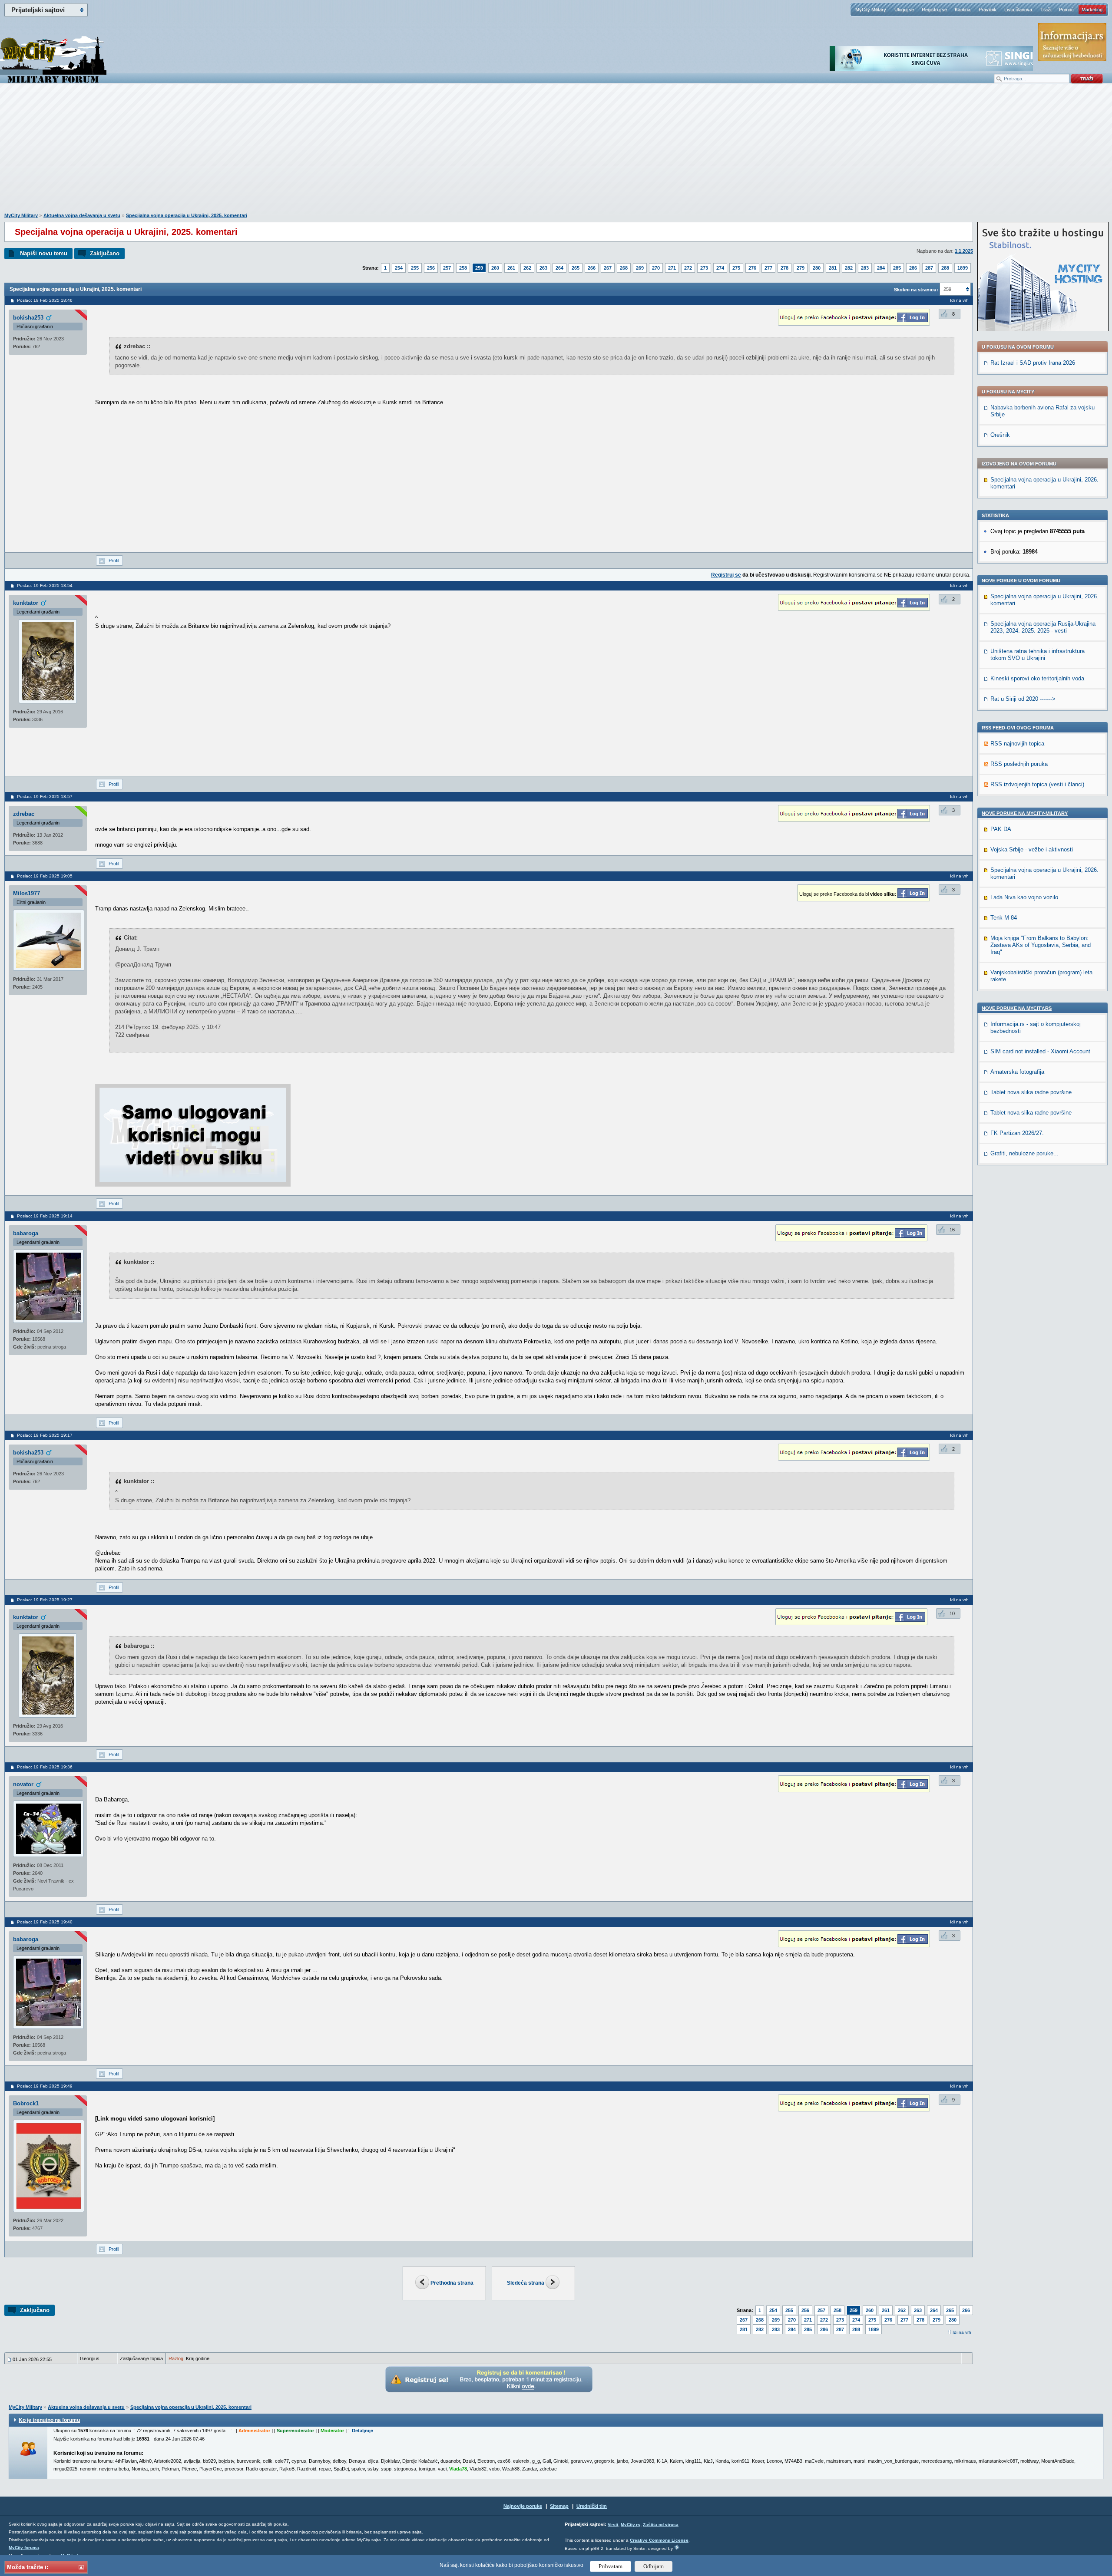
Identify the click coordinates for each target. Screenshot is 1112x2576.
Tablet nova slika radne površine (1031, 1092)
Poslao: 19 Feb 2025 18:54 (45, 585)
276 (752, 268)
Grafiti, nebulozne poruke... (1024, 1153)
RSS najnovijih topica (1017, 744)
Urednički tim (592, 2506)
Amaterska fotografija (1017, 1072)
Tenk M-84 (1004, 918)
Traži (1046, 10)
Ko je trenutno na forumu (49, 2420)
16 (952, 1230)
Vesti (613, 2525)
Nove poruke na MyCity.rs (1017, 1008)
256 (431, 268)
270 (656, 268)
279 (801, 268)
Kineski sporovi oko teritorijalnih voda (1037, 678)
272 (688, 268)
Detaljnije (362, 2431)
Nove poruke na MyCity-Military (1025, 813)
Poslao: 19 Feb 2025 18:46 (45, 300)
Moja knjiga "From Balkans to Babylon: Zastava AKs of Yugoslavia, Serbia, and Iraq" (1041, 945)
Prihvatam (611, 2566)
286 (913, 268)
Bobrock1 (26, 2103)
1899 (963, 268)
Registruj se (934, 10)
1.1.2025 (964, 251)
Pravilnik (988, 10)
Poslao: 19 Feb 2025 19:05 (45, 876)
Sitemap (559, 2506)
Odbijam (654, 2566)
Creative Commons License (659, 2540)
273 (704, 268)
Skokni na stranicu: (916, 290)
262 (527, 268)
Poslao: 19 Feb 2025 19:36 (45, 1767)
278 (784, 268)
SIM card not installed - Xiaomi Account (1040, 1051)
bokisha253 (28, 318)
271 (672, 268)
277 (768, 268)
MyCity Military (871, 10)
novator (23, 1784)
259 (479, 268)
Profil (114, 561)
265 (576, 268)
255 (415, 268)
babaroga (26, 1233)
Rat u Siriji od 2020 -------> (1023, 699)
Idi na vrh (962, 2332)
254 (399, 268)
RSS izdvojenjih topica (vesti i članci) (1037, 784)
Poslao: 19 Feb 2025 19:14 (45, 1216)
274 (720, 268)
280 (817, 268)
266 (592, 268)
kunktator (26, 603)
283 (865, 268)
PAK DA (1001, 829)
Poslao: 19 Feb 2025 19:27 (45, 1600)
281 (833, 268)
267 (608, 268)
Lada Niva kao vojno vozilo (1024, 897)
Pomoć (1066, 10)
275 (736, 268)
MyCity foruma (24, 2548)
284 (881, 268)
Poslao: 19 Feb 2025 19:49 (45, 2086)
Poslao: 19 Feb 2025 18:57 (45, 797)
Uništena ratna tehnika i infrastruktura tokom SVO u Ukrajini (1038, 655)
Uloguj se (904, 10)
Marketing (1092, 10)
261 (511, 268)
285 (897, 268)
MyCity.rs (630, 2525)
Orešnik (1000, 435)
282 (849, 268)
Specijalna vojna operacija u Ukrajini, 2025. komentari (187, 215)
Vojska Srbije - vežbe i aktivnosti (1032, 849)
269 (640, 268)
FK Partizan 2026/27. (1017, 1133)
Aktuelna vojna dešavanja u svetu (82, 215)
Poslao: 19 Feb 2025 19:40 (45, 1922)
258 (463, 268)
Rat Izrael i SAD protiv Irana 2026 (1033, 363)
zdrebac (24, 814)
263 (543, 268)
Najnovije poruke (523, 2506)
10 (952, 1613)
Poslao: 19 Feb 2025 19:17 (45, 1435)
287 (929, 268)
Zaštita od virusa (661, 2525)
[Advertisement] (556, 152)
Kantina (963, 10)
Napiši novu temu (44, 253)
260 (495, 268)
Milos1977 (26, 893)
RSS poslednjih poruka (1019, 764)
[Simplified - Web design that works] (677, 2547)
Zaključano (105, 253)
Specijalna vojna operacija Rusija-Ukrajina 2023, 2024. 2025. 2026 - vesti (1043, 627)
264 (559, 268)
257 (447, 268)
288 (945, 268)
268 (624, 268)
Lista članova (1018, 10)
